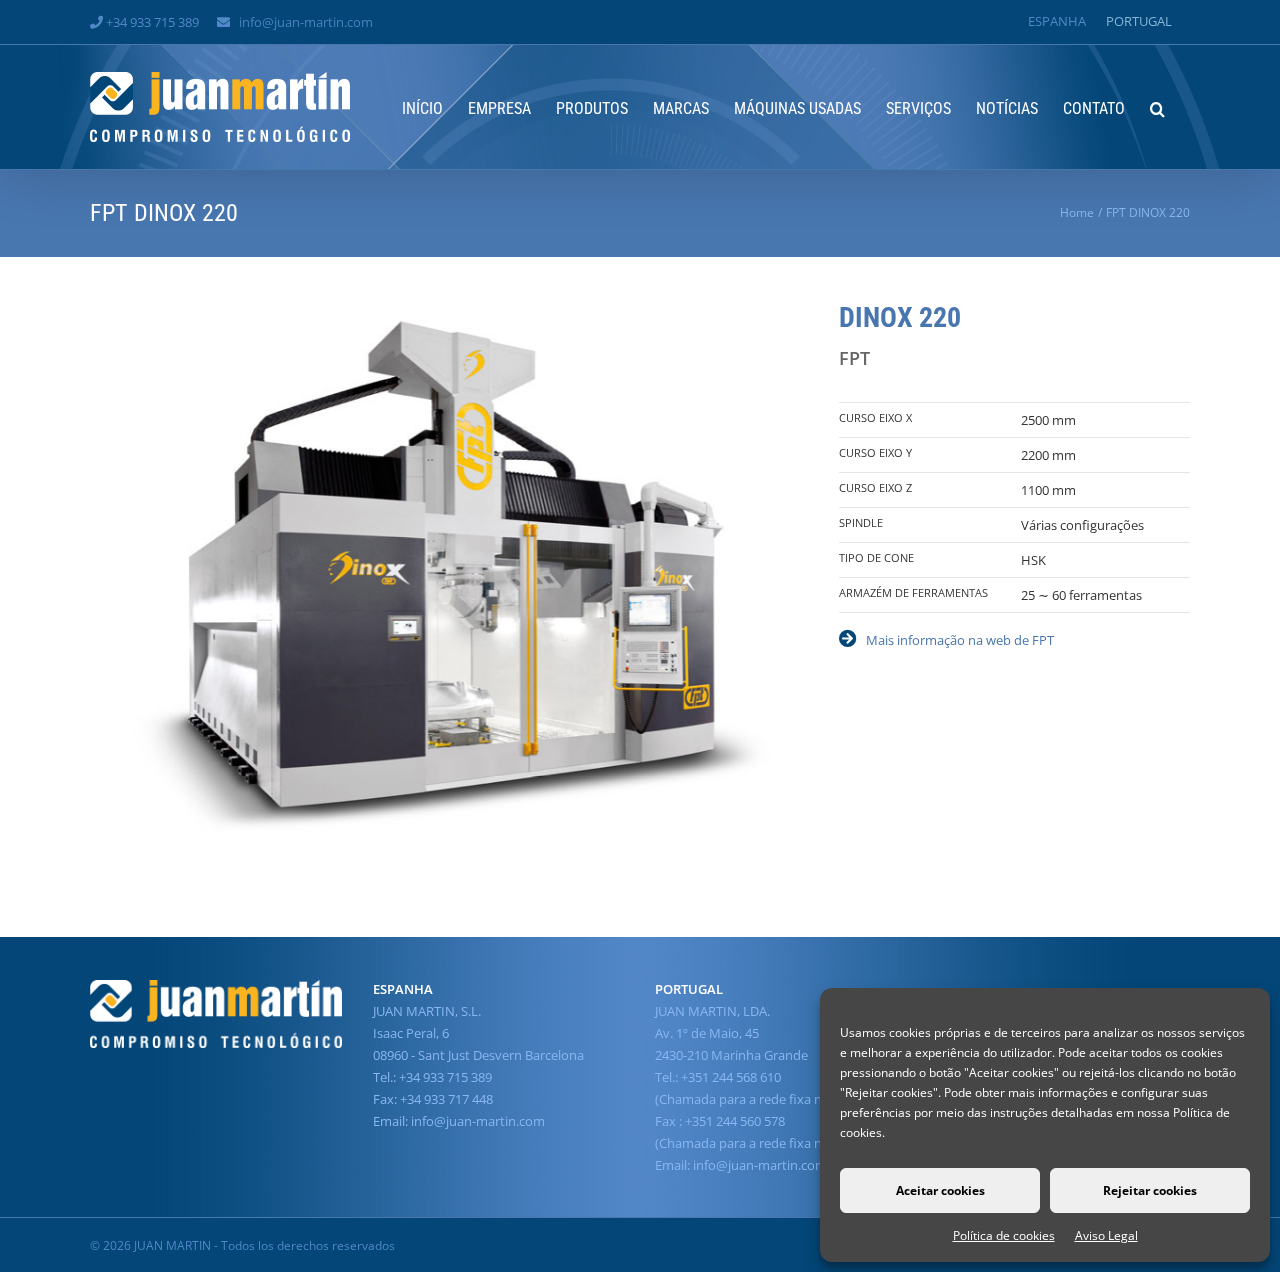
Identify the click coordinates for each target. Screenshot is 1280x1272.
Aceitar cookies (940, 1190)
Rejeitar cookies (1150, 1190)
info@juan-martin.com (306, 22)
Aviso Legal (1106, 1235)
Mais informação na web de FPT (960, 640)
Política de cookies (1004, 1235)
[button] (1157, 107)
